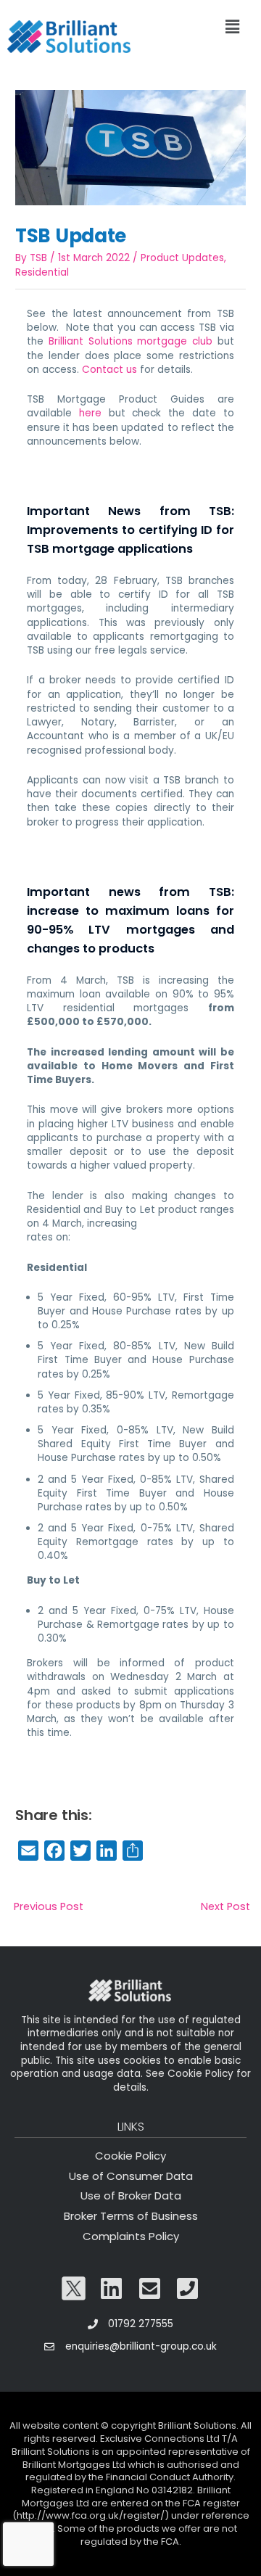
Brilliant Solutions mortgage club (130, 341)
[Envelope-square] (150, 2289)
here (90, 413)
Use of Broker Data (131, 2196)
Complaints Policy (131, 2236)
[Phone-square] (188, 2289)
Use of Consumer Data (131, 2176)
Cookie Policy (130, 2156)
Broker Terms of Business (131, 2216)
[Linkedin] (112, 2289)
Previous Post (49, 1906)
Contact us (109, 370)
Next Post (225, 1906)
